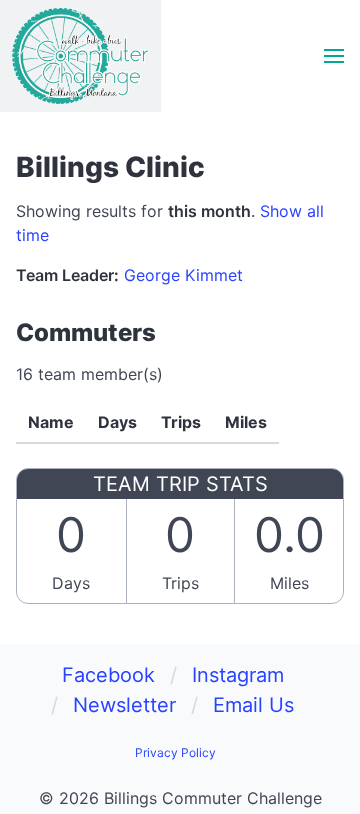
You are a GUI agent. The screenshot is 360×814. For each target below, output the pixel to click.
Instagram (238, 675)
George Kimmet (183, 275)
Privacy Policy (175, 752)
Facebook (108, 675)
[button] (334, 56)
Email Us (253, 705)
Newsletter (124, 705)
